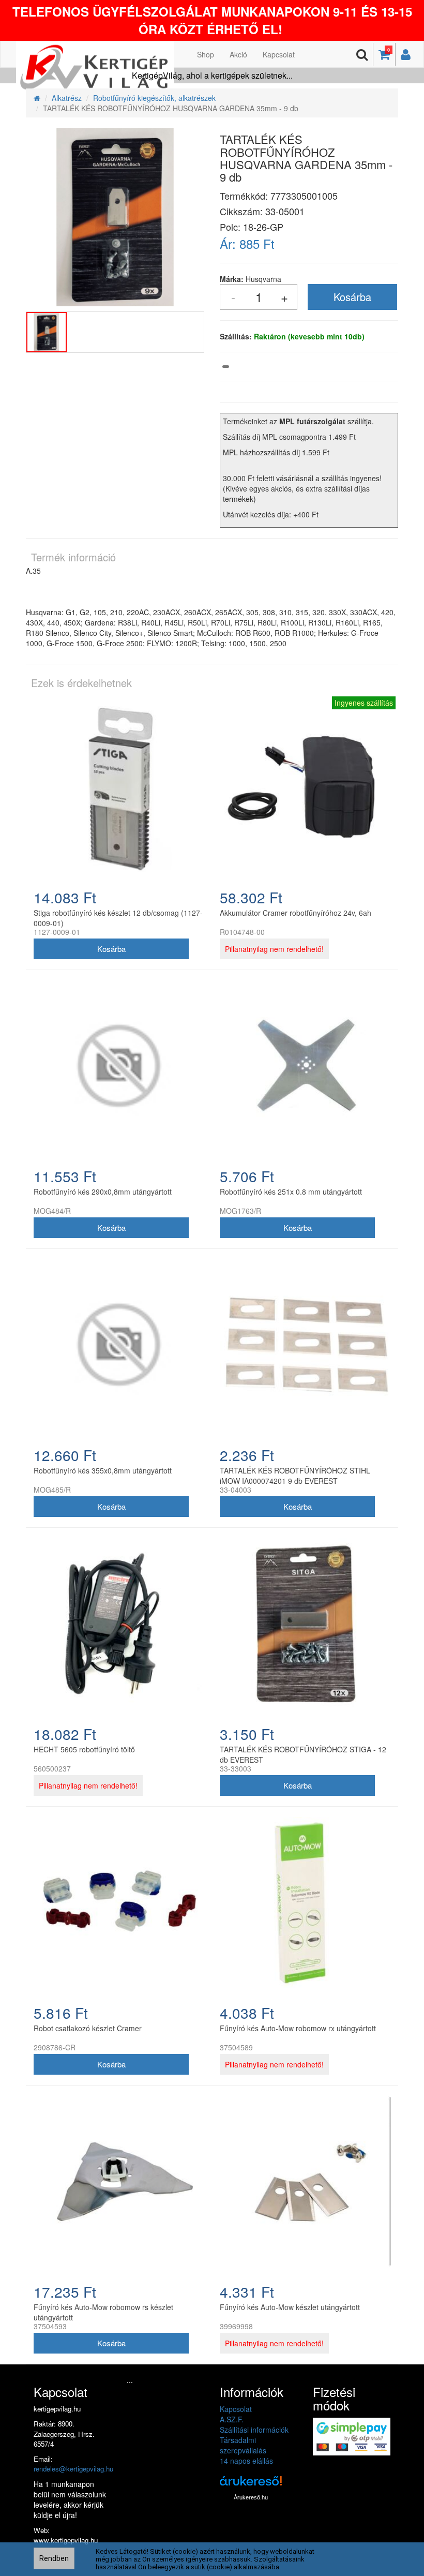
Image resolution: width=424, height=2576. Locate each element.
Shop (206, 54)
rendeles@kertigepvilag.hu (73, 2469)
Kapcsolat (279, 54)
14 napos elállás (246, 2461)
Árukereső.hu (251, 2497)
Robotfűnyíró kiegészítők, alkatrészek (154, 98)
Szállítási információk (254, 2430)
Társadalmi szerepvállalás (243, 2445)
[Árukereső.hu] (251, 2485)
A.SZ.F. (232, 2419)
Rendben (54, 2558)
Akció (238, 54)
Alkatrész (67, 98)
